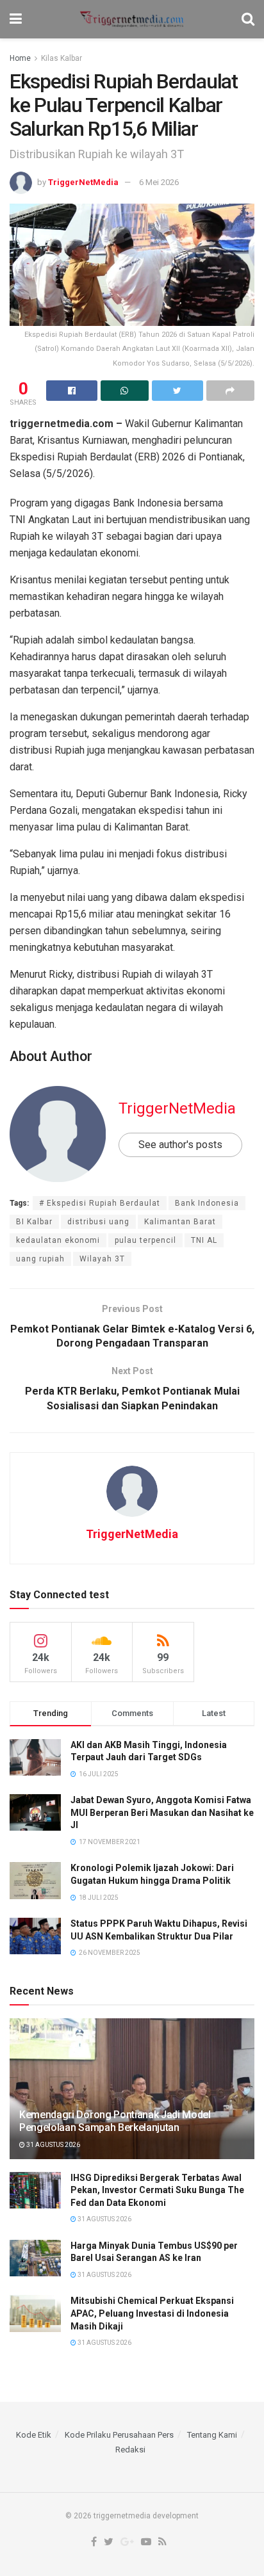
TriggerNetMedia (83, 182)
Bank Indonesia (207, 1203)
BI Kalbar (34, 1222)
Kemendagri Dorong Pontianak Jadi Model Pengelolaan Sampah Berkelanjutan (115, 2121)
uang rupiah (40, 1259)
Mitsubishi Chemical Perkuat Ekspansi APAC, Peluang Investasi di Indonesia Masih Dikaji (152, 2313)
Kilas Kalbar (62, 58)
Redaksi (130, 2450)
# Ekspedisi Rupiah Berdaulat (100, 1203)
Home (20, 58)
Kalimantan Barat (180, 1222)
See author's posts (180, 1145)
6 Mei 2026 (159, 182)
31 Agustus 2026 (53, 2145)
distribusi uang (98, 1222)
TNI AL (204, 1240)
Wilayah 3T (102, 1259)
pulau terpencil (145, 1240)
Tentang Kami (212, 2435)
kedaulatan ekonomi (58, 1240)
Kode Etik (34, 2435)
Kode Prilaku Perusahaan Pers (119, 2435)
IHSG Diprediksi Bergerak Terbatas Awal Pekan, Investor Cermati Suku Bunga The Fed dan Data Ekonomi (157, 2190)
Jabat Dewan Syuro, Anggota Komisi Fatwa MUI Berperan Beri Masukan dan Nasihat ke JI (162, 1812)
